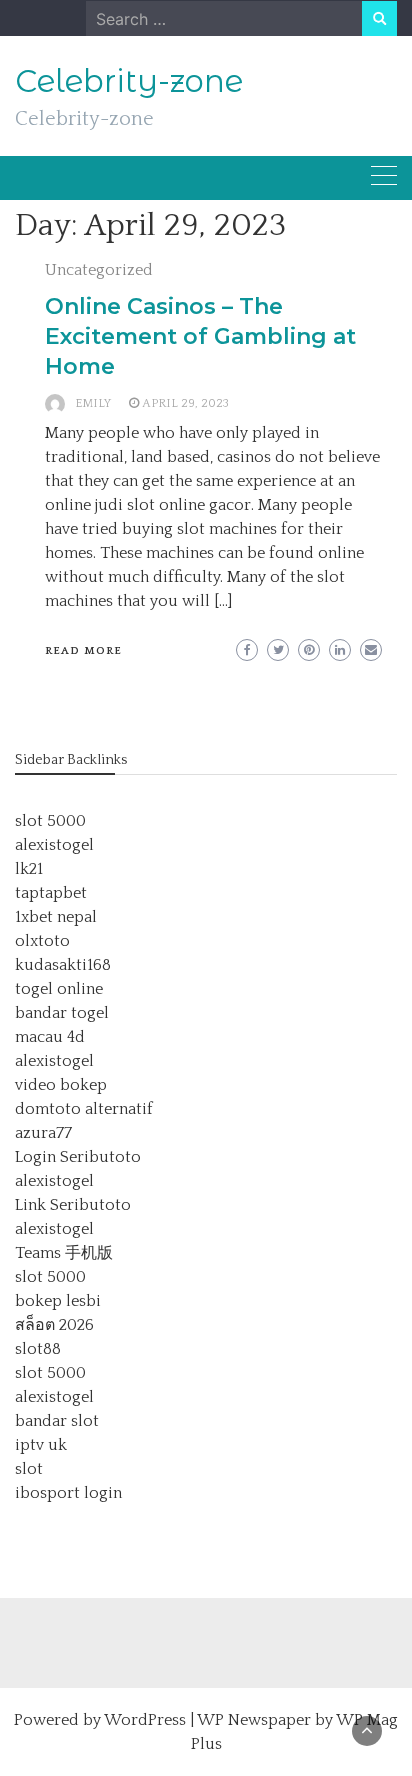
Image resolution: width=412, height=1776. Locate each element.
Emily (93, 403)
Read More (83, 651)
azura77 (43, 1133)
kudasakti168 (63, 965)
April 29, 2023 (185, 403)
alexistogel (54, 845)
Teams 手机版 (64, 1253)
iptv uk (41, 1445)
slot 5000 (50, 821)
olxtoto (42, 941)
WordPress (145, 1720)
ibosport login (68, 1493)
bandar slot (57, 1421)
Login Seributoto (78, 1157)
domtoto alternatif (84, 1109)
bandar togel (62, 1013)
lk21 (29, 869)
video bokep (61, 1085)
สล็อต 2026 (54, 1325)
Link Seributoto (73, 1205)
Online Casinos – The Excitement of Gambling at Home (200, 336)
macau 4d (50, 1037)
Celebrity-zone (129, 81)
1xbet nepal (56, 917)
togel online (59, 989)
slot (29, 1469)
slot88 (38, 1349)
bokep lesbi (58, 1301)
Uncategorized (99, 270)
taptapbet (51, 893)
